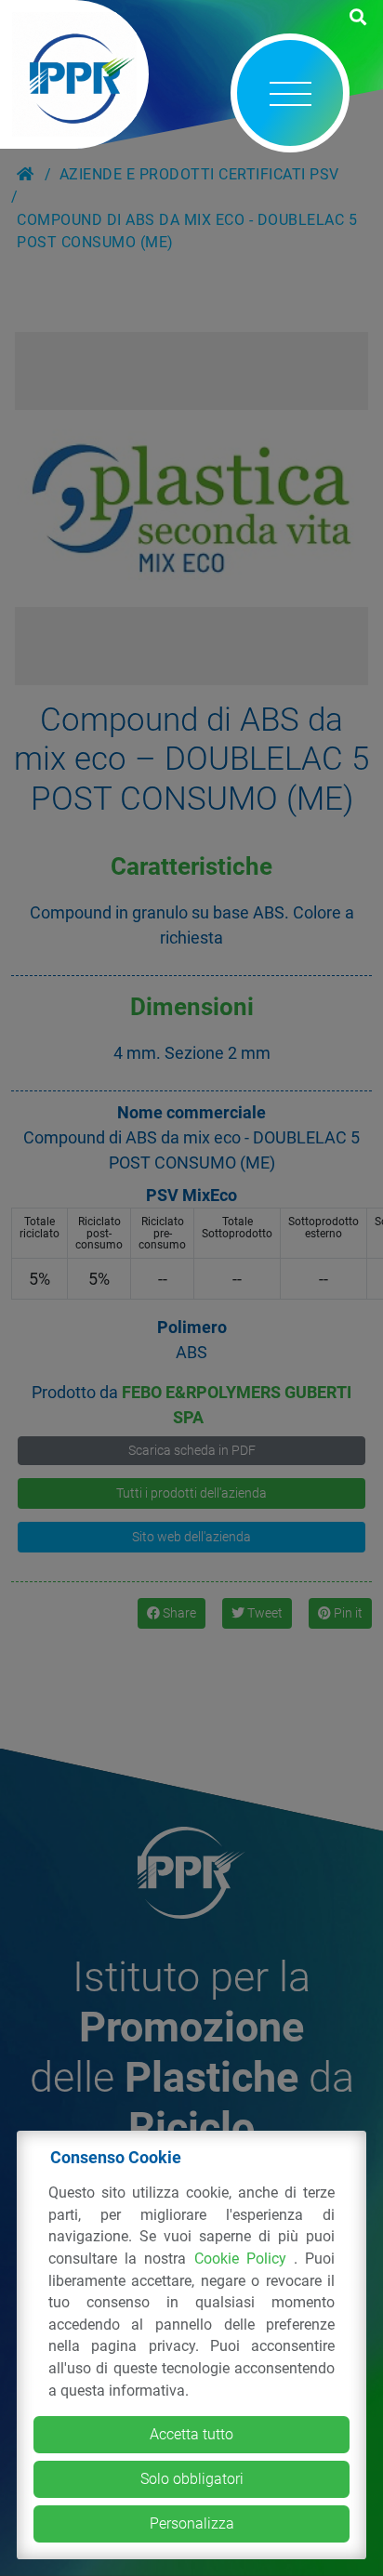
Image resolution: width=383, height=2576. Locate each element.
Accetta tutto (191, 2434)
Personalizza (192, 2523)
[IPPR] (74, 74)
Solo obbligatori (192, 2479)
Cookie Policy (244, 2259)
